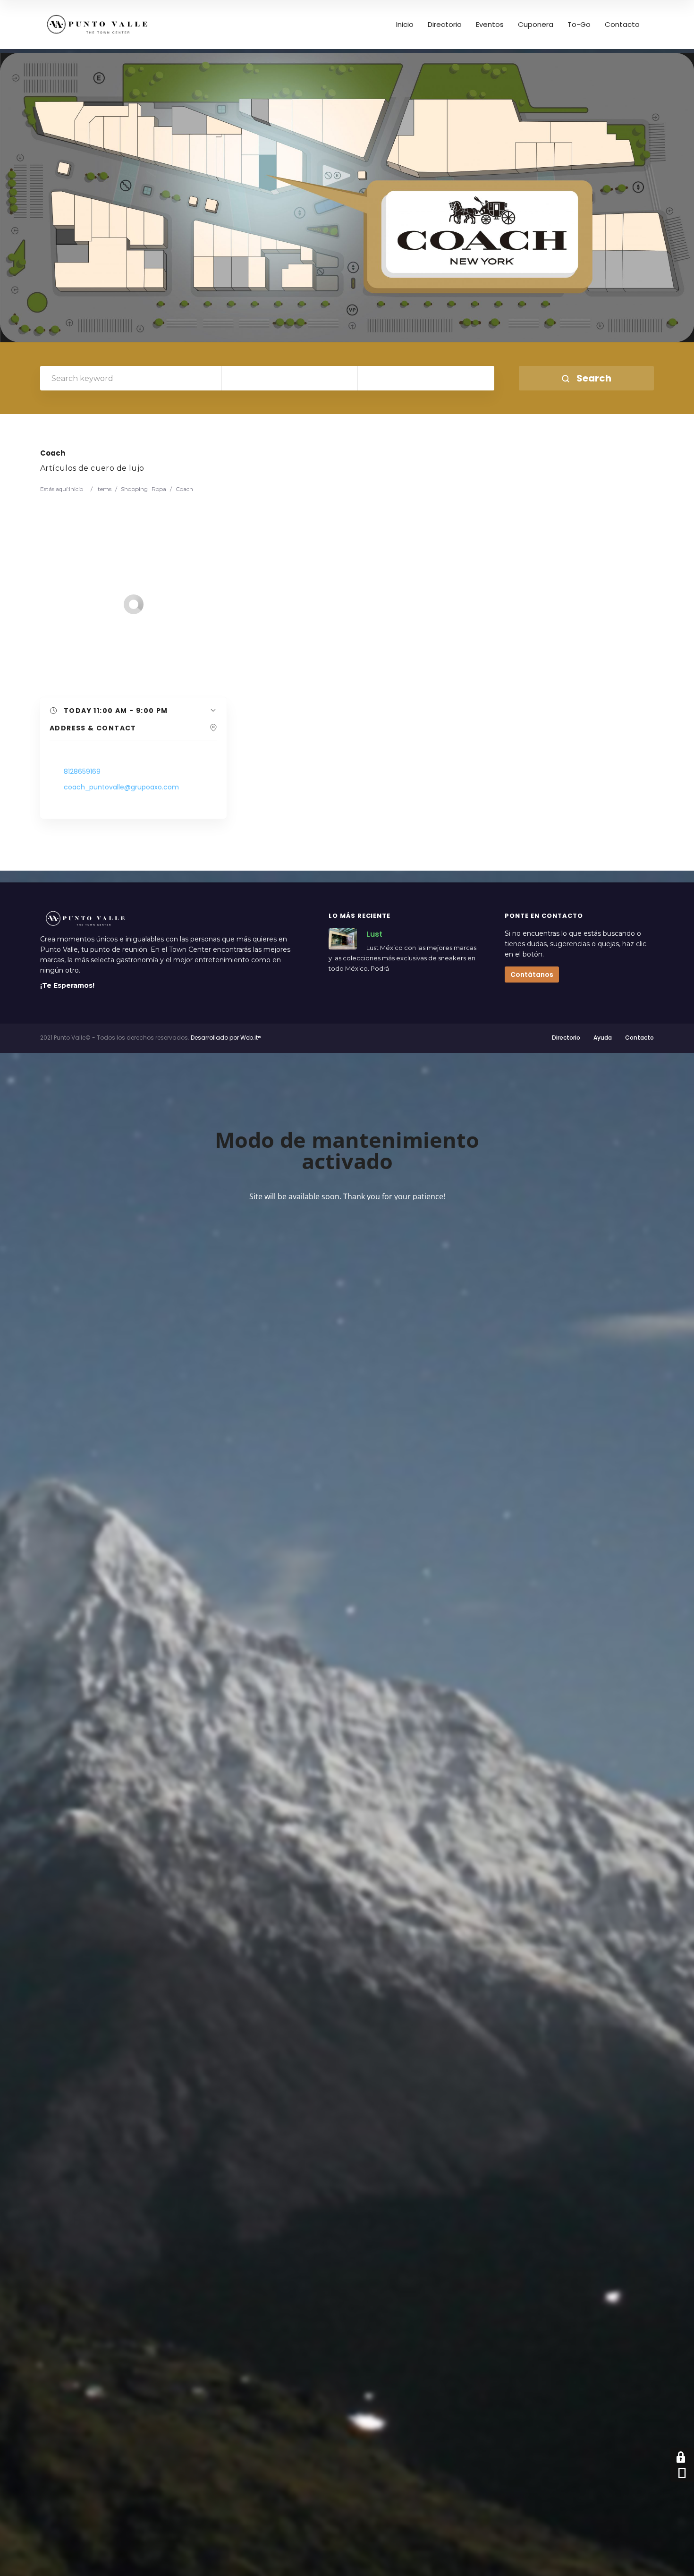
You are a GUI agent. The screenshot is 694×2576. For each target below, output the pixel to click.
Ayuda (603, 1038)
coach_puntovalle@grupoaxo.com (121, 787)
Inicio (405, 25)
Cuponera (536, 25)
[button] (133, 711)
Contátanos (532, 974)
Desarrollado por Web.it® (226, 1038)
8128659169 (82, 771)
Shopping (134, 489)
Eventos (490, 25)
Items (104, 489)
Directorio (445, 25)
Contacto (622, 25)
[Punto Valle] (97, 25)
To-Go (579, 25)
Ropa (159, 489)
